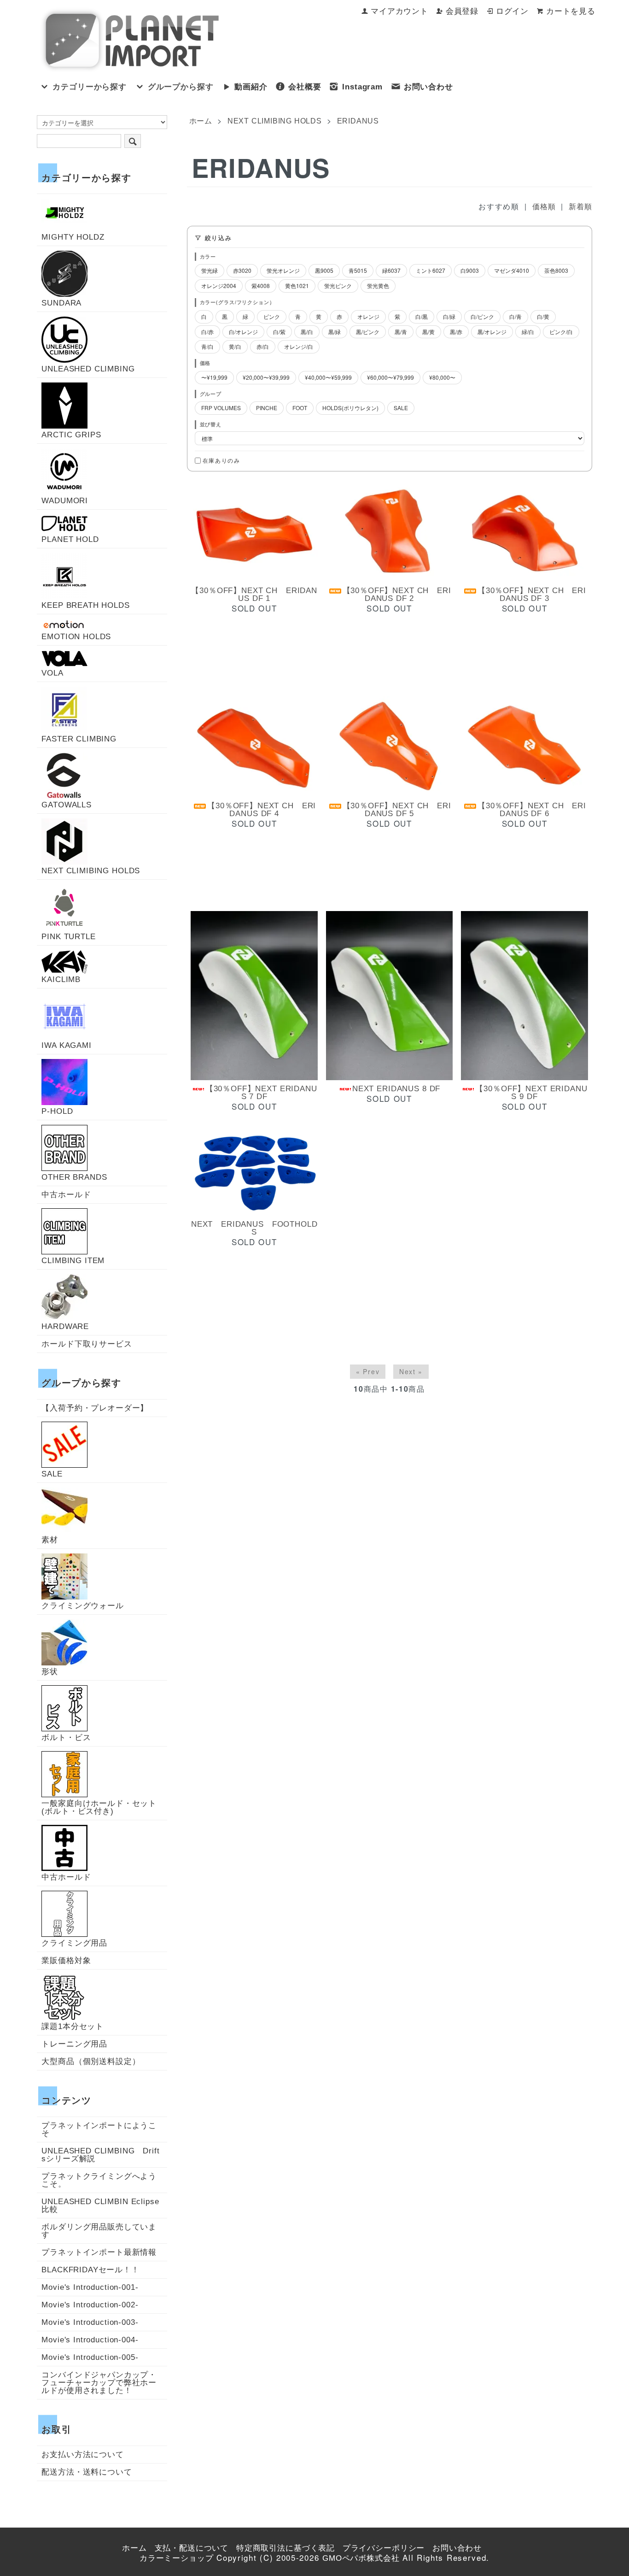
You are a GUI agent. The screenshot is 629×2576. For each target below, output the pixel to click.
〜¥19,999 (214, 377)
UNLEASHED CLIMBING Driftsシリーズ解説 (100, 2155)
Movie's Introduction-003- (90, 2322)
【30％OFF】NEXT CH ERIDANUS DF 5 (397, 810)
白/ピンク (482, 316)
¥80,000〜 (442, 377)
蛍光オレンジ (283, 270)
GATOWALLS (67, 805)
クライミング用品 (74, 1943)
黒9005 (324, 270)
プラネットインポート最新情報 (99, 2252)
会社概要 (305, 87)
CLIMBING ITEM (73, 1260)
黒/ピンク (368, 332)
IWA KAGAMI (67, 1045)
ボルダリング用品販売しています (99, 2231)
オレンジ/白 (299, 346)
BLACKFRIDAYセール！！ (90, 2270)
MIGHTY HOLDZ (73, 237)
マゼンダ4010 (512, 270)
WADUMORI (65, 500)
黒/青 (401, 332)
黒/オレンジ (492, 332)
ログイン (512, 11)
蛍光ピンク (338, 285)
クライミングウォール (83, 1606)
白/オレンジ (243, 332)
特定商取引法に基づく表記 (285, 2548)
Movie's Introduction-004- (90, 2340)
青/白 (207, 346)
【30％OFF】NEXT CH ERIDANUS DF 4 (262, 810)
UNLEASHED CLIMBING (88, 369)
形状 (50, 1671)
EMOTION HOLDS (76, 636)
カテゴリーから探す (90, 87)
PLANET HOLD (70, 539)
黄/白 (235, 346)
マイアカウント (399, 11)
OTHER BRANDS (74, 1177)
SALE (401, 408)
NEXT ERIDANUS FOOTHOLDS (254, 1228)
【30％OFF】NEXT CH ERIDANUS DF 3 (532, 594)
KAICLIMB (61, 979)
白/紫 (279, 332)
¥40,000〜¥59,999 (328, 377)
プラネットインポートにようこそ (99, 2129)
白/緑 (449, 316)
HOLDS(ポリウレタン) (350, 408)
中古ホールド (66, 1195)
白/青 (515, 316)
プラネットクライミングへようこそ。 (99, 2180)
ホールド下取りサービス (87, 1344)
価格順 (544, 207)
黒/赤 (456, 332)
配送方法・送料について (87, 2472)
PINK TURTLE (68, 936)
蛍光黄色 (378, 285)
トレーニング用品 (74, 2044)
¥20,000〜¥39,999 (266, 377)
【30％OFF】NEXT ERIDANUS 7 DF (261, 1093)
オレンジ (368, 316)
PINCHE (267, 408)
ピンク (272, 316)
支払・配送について (192, 2548)
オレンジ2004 (219, 285)
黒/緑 (335, 332)
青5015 (358, 270)
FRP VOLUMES (221, 408)
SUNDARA (61, 303)
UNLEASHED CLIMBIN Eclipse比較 (100, 2205)
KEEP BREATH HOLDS (85, 605)
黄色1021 (297, 285)
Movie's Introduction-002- (90, 2305)
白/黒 (422, 316)
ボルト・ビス (66, 1737)
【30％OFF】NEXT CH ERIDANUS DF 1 (254, 594)
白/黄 (543, 316)
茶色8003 (556, 270)
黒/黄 (428, 332)
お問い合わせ (428, 87)
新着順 (580, 207)
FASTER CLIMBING (79, 739)
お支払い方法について (83, 2455)
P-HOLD (57, 1111)
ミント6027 (431, 270)
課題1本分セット (73, 2026)
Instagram (362, 87)
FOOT (300, 408)
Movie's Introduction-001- (90, 2287)
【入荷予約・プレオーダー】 (95, 1408)
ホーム (201, 121)
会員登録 (462, 11)
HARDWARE (65, 1326)
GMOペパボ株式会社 (361, 2558)
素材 (50, 1540)
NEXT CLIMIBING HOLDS (275, 121)
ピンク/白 (561, 332)
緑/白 (528, 332)
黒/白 (307, 332)
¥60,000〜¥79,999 (390, 377)
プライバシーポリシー (384, 2548)
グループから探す (181, 87)
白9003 (470, 270)
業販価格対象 (66, 1961)
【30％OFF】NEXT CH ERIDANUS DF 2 (397, 594)
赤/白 (263, 346)
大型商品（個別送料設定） (91, 2061)
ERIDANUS (358, 121)
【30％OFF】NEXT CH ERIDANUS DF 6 (532, 810)
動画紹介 (251, 87)
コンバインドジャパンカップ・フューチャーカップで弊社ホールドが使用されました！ (99, 2383)
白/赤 (207, 332)
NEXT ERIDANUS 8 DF (396, 1089)
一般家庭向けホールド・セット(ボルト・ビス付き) (99, 1807)
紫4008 (261, 285)
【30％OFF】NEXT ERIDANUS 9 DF (531, 1093)
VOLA (52, 673)
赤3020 (242, 270)
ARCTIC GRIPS (71, 435)
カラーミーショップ (177, 2558)
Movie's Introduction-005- (90, 2357)
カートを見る (571, 11)
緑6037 (391, 270)
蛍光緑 (210, 270)
